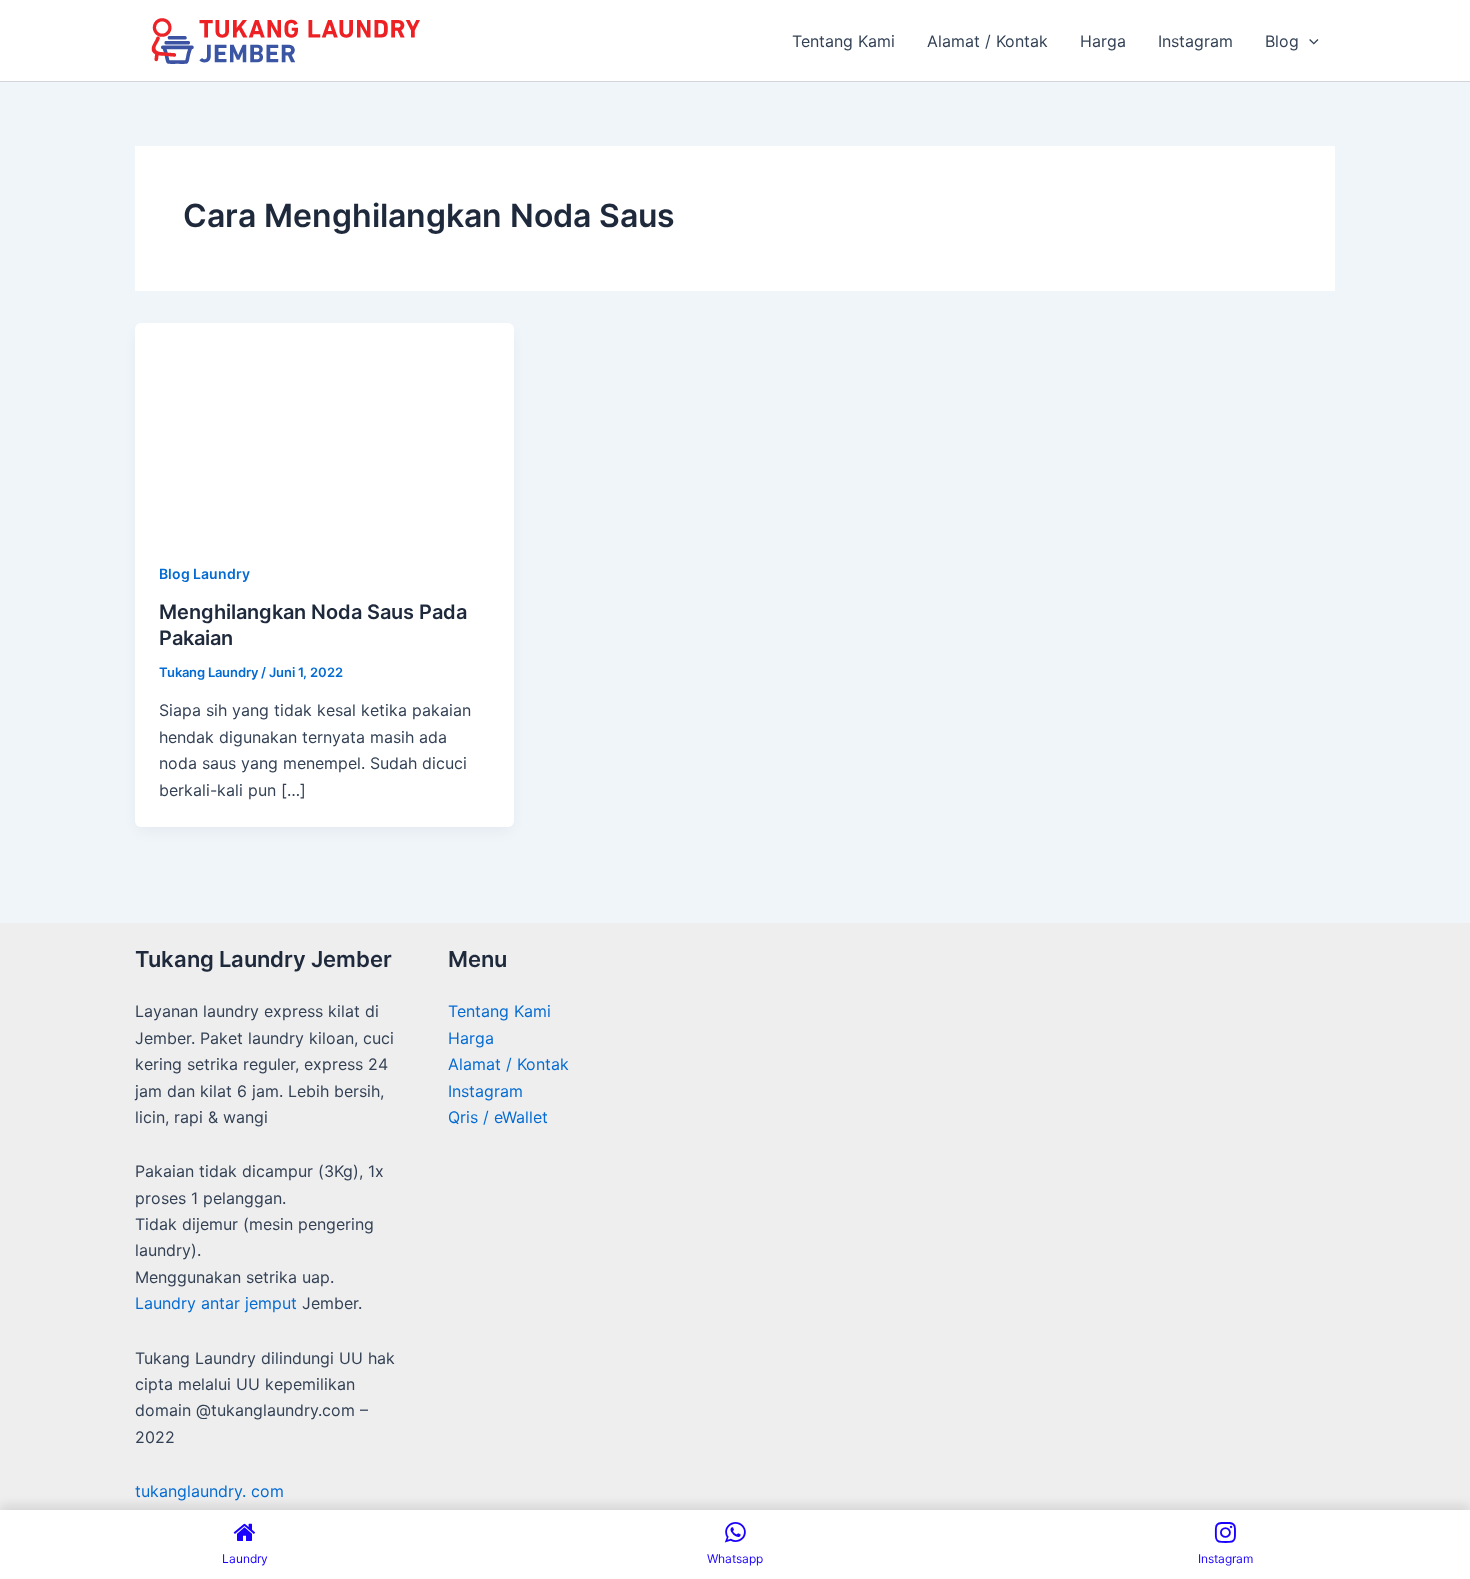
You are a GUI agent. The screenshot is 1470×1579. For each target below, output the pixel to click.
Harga (471, 1038)
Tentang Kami (499, 1011)
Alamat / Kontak (508, 1064)
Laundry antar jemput (216, 1303)
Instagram (485, 1091)
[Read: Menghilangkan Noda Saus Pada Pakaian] (324, 428)
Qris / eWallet (498, 1117)
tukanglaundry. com (209, 1491)
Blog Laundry (204, 573)
